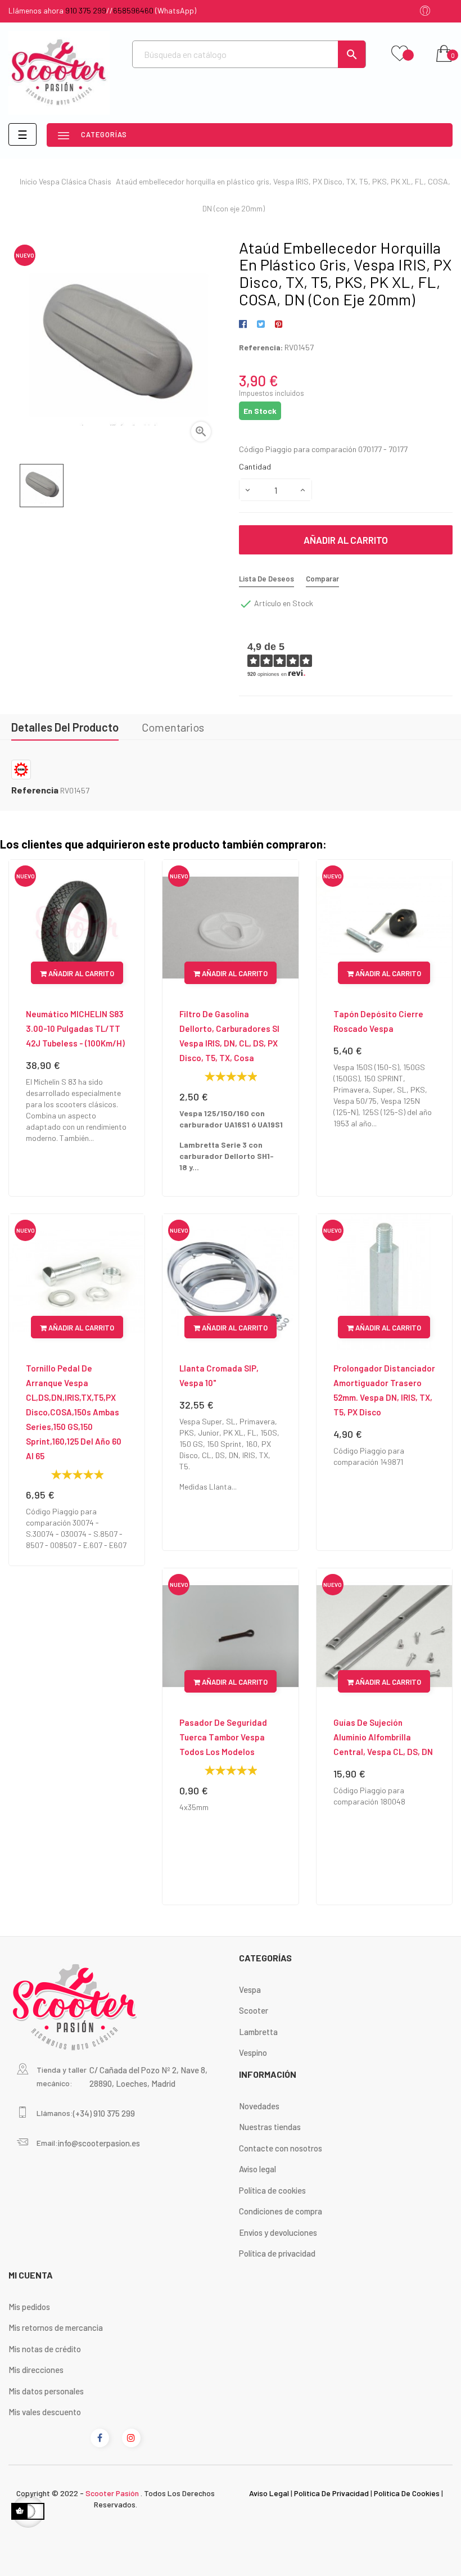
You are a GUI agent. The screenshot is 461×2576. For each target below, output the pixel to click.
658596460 (133, 10)
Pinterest (279, 324)
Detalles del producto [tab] (65, 727)
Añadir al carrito (346, 540)
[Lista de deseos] (400, 54)
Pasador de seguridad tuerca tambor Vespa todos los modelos (223, 1737)
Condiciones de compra (281, 2211)
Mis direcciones (36, 2370)
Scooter (254, 2010)
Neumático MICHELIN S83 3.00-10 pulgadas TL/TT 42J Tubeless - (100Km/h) (75, 1028)
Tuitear (261, 324)
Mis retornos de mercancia (56, 2327)
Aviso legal (257, 2169)
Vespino (253, 2052)
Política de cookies (272, 2190)
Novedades (259, 2106)
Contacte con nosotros (281, 2148)
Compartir (245, 324)
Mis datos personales (46, 2391)
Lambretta (258, 2032)
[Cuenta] (425, 12)
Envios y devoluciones (278, 2232)
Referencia (35, 790)
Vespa (250, 1989)
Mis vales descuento (45, 2412)
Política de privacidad (277, 2253)
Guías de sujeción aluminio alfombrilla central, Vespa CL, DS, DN (383, 1737)
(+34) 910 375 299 (104, 2113)
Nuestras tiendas (270, 2127)
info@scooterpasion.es (99, 2143)
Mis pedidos (29, 2307)
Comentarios (173, 727)
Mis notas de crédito (45, 2349)
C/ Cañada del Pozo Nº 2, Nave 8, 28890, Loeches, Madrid (148, 2077)
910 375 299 (86, 10)
